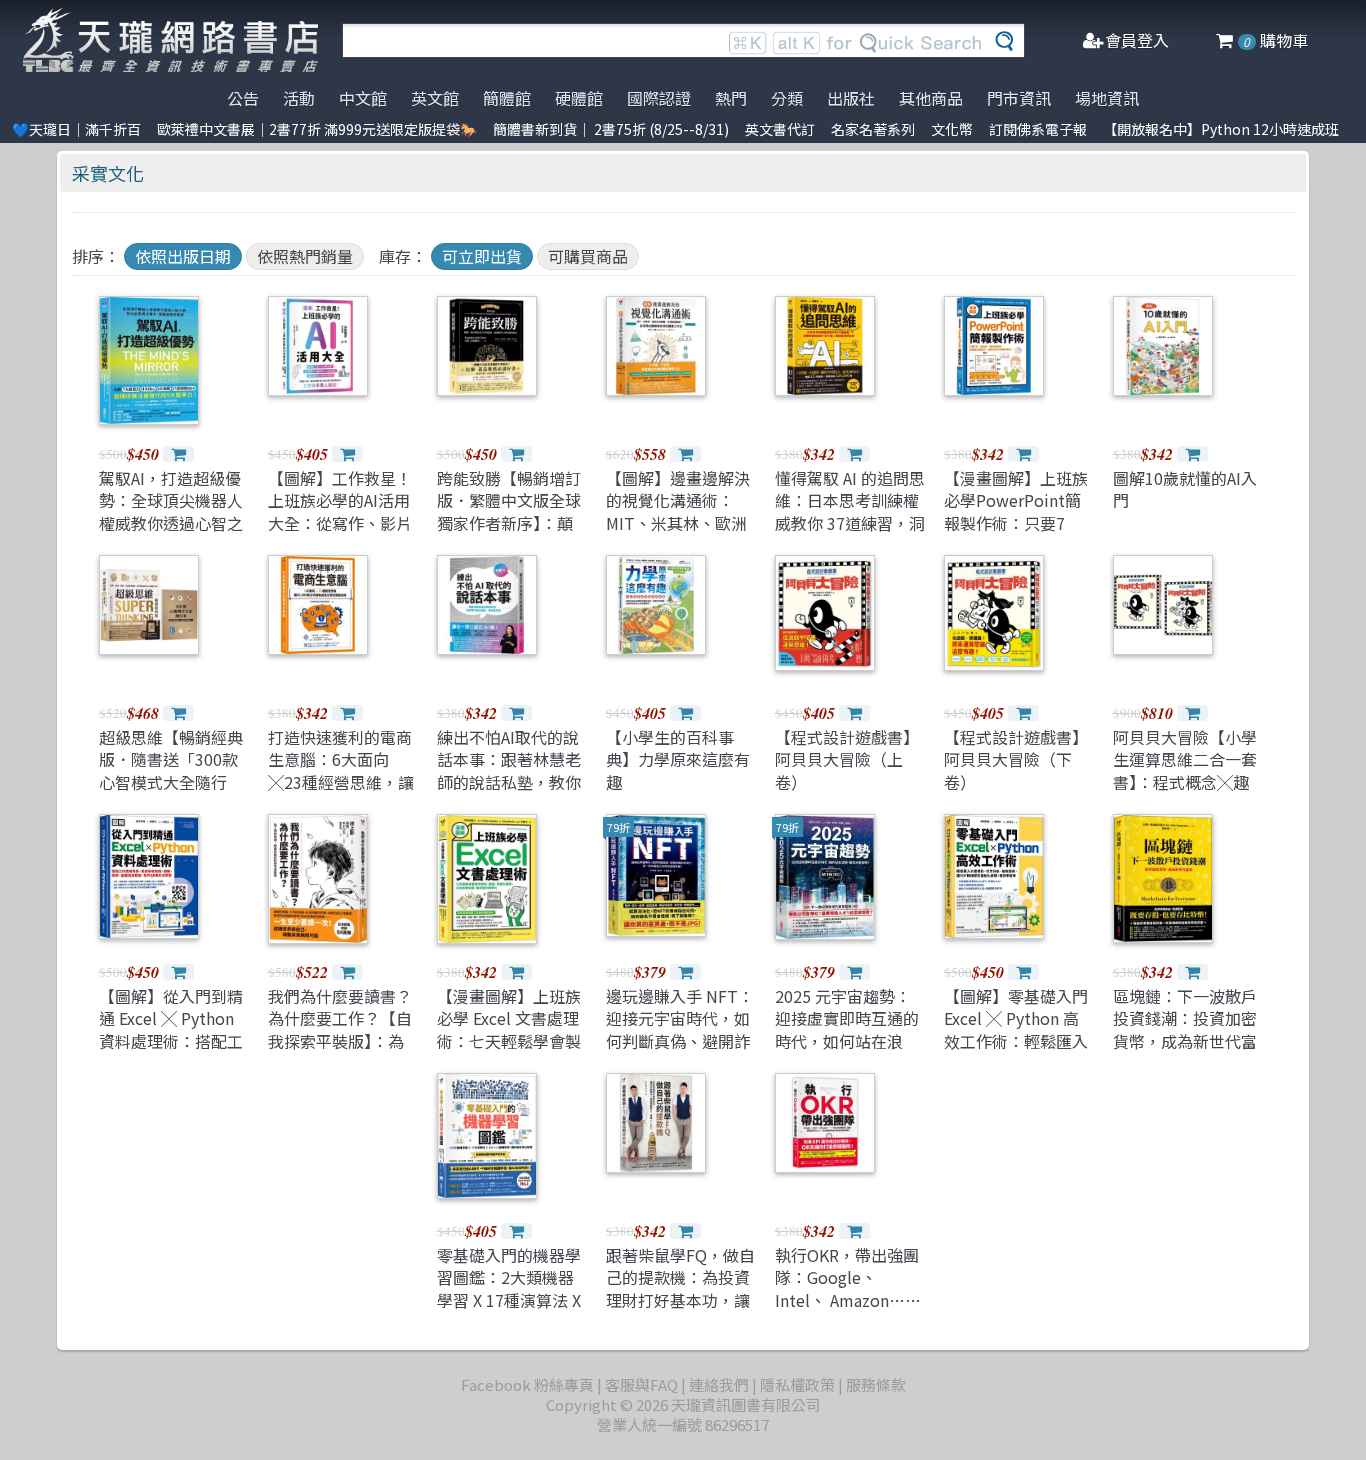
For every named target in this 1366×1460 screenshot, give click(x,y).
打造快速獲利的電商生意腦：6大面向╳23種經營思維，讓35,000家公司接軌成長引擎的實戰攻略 (341, 782)
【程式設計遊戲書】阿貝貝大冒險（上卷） (847, 759)
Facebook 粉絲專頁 (527, 1384)
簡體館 (507, 98)
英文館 (435, 98)
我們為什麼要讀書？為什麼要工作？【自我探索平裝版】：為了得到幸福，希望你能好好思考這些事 (340, 1041)
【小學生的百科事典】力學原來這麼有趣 (678, 759)
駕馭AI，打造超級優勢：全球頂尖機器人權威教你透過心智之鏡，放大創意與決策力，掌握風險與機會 (171, 523)
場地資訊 (1107, 98)
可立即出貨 (482, 256)
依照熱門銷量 (305, 256)
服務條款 (876, 1384)
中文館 (363, 98)
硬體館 (579, 98)
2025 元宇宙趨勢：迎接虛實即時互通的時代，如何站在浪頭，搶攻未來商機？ (847, 1029)
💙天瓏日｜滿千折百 (76, 129)
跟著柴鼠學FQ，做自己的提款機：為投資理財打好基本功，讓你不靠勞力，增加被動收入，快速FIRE (680, 1300)
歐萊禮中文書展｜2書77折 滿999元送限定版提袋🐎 (317, 129)
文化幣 (952, 129)
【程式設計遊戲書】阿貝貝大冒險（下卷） (1016, 759)
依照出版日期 (183, 256)
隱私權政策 (797, 1384)
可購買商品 (588, 256)
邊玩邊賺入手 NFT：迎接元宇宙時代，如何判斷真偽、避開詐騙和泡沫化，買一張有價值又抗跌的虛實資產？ (680, 1052)
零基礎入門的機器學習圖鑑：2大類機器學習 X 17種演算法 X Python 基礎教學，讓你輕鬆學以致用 (509, 1300)
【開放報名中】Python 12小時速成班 (1221, 129)
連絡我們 (719, 1384)
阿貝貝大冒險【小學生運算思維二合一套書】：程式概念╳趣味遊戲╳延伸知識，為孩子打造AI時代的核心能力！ (1185, 793)
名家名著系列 (873, 129)
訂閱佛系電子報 (1038, 129)
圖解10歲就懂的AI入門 (1185, 489)
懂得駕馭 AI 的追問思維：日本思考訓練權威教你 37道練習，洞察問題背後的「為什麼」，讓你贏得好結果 (850, 534)
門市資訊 (1019, 98)
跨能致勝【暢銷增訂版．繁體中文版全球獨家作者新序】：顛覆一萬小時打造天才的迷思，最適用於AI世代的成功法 (509, 534)
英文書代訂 (780, 129)
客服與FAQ (641, 1384)
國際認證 (659, 98)
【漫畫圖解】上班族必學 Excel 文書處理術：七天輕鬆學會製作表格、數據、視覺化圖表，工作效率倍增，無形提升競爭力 (509, 1052)
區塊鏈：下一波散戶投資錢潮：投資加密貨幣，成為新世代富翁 (1185, 1029)
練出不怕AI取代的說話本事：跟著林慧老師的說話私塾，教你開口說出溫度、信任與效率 (509, 782)
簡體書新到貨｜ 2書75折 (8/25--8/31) (611, 129)
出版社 (851, 98)
